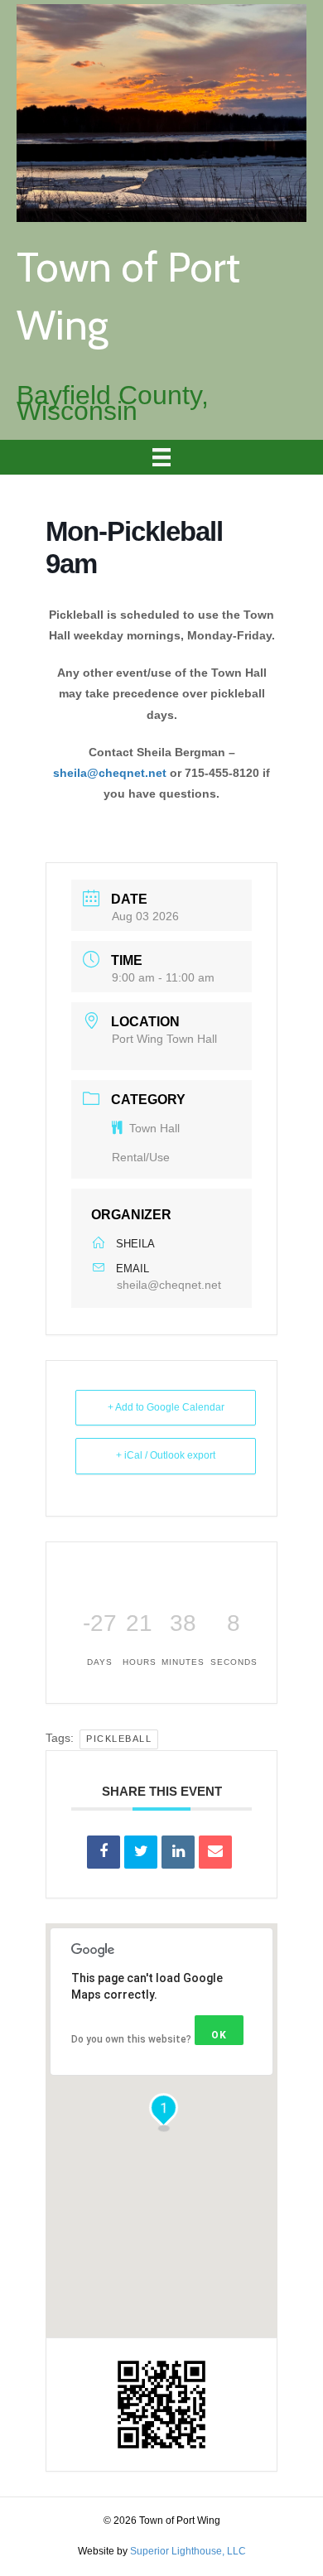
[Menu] (161, 457)
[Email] (215, 1852)
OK (219, 2035)
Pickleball (119, 1739)
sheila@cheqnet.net (110, 773)
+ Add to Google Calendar (166, 1407)
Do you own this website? (131, 2039)
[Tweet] (141, 1852)
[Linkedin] (178, 1852)
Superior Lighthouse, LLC (188, 2551)
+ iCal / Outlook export (166, 1455)
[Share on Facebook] (104, 1852)
